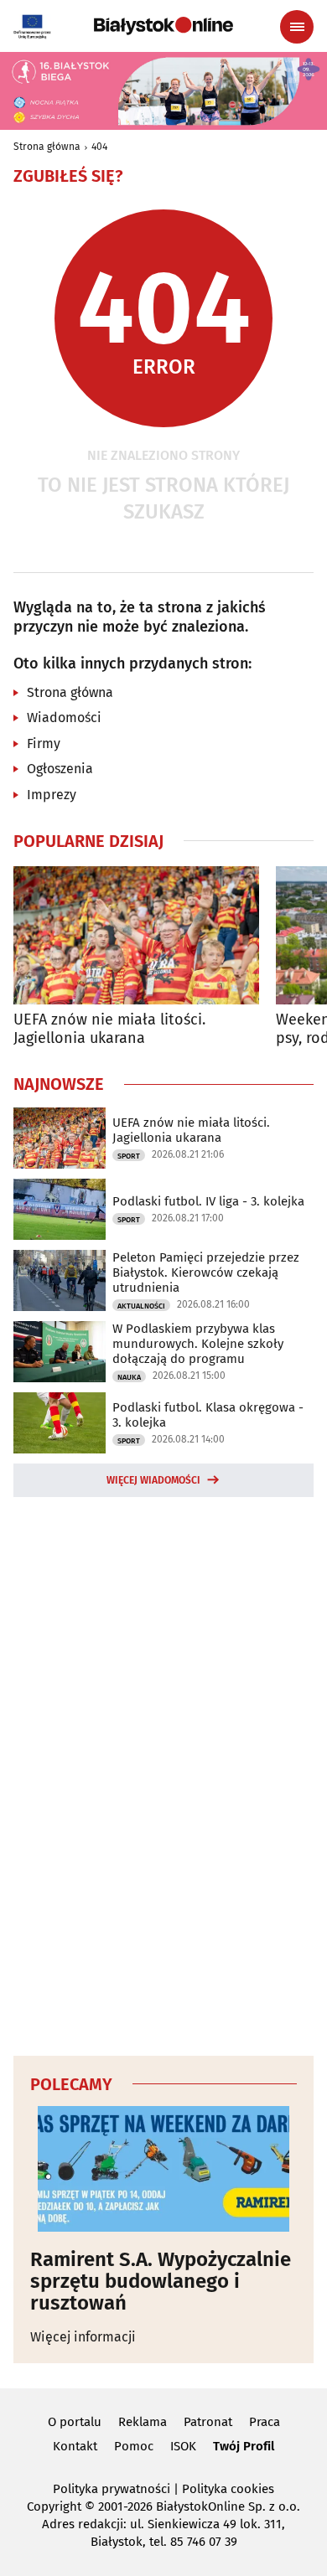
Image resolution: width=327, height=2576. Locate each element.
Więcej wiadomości (153, 1480)
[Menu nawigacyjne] (297, 27)
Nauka (129, 1377)
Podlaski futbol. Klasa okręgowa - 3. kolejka (208, 1415)
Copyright (54, 2506)
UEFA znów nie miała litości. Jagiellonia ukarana (109, 1029)
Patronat (208, 2422)
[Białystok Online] (163, 26)
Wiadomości (64, 718)
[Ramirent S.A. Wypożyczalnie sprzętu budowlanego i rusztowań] (163, 2169)
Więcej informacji (83, 2337)
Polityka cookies (228, 2489)
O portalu (75, 2422)
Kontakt (75, 2446)
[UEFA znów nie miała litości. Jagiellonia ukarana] (136, 935)
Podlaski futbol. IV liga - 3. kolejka (208, 1201)
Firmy (44, 743)
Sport (129, 1156)
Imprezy (52, 795)
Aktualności (141, 1306)
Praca (265, 2422)
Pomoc (134, 2446)
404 (99, 147)
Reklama (143, 2422)
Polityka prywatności (112, 2489)
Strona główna (47, 147)
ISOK (183, 2446)
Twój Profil (244, 2446)
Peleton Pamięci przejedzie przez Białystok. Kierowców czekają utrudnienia (206, 1273)
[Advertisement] (163, 1773)
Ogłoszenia (60, 769)
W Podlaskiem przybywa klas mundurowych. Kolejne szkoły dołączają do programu (198, 1344)
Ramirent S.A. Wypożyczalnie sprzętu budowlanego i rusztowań (161, 2282)
